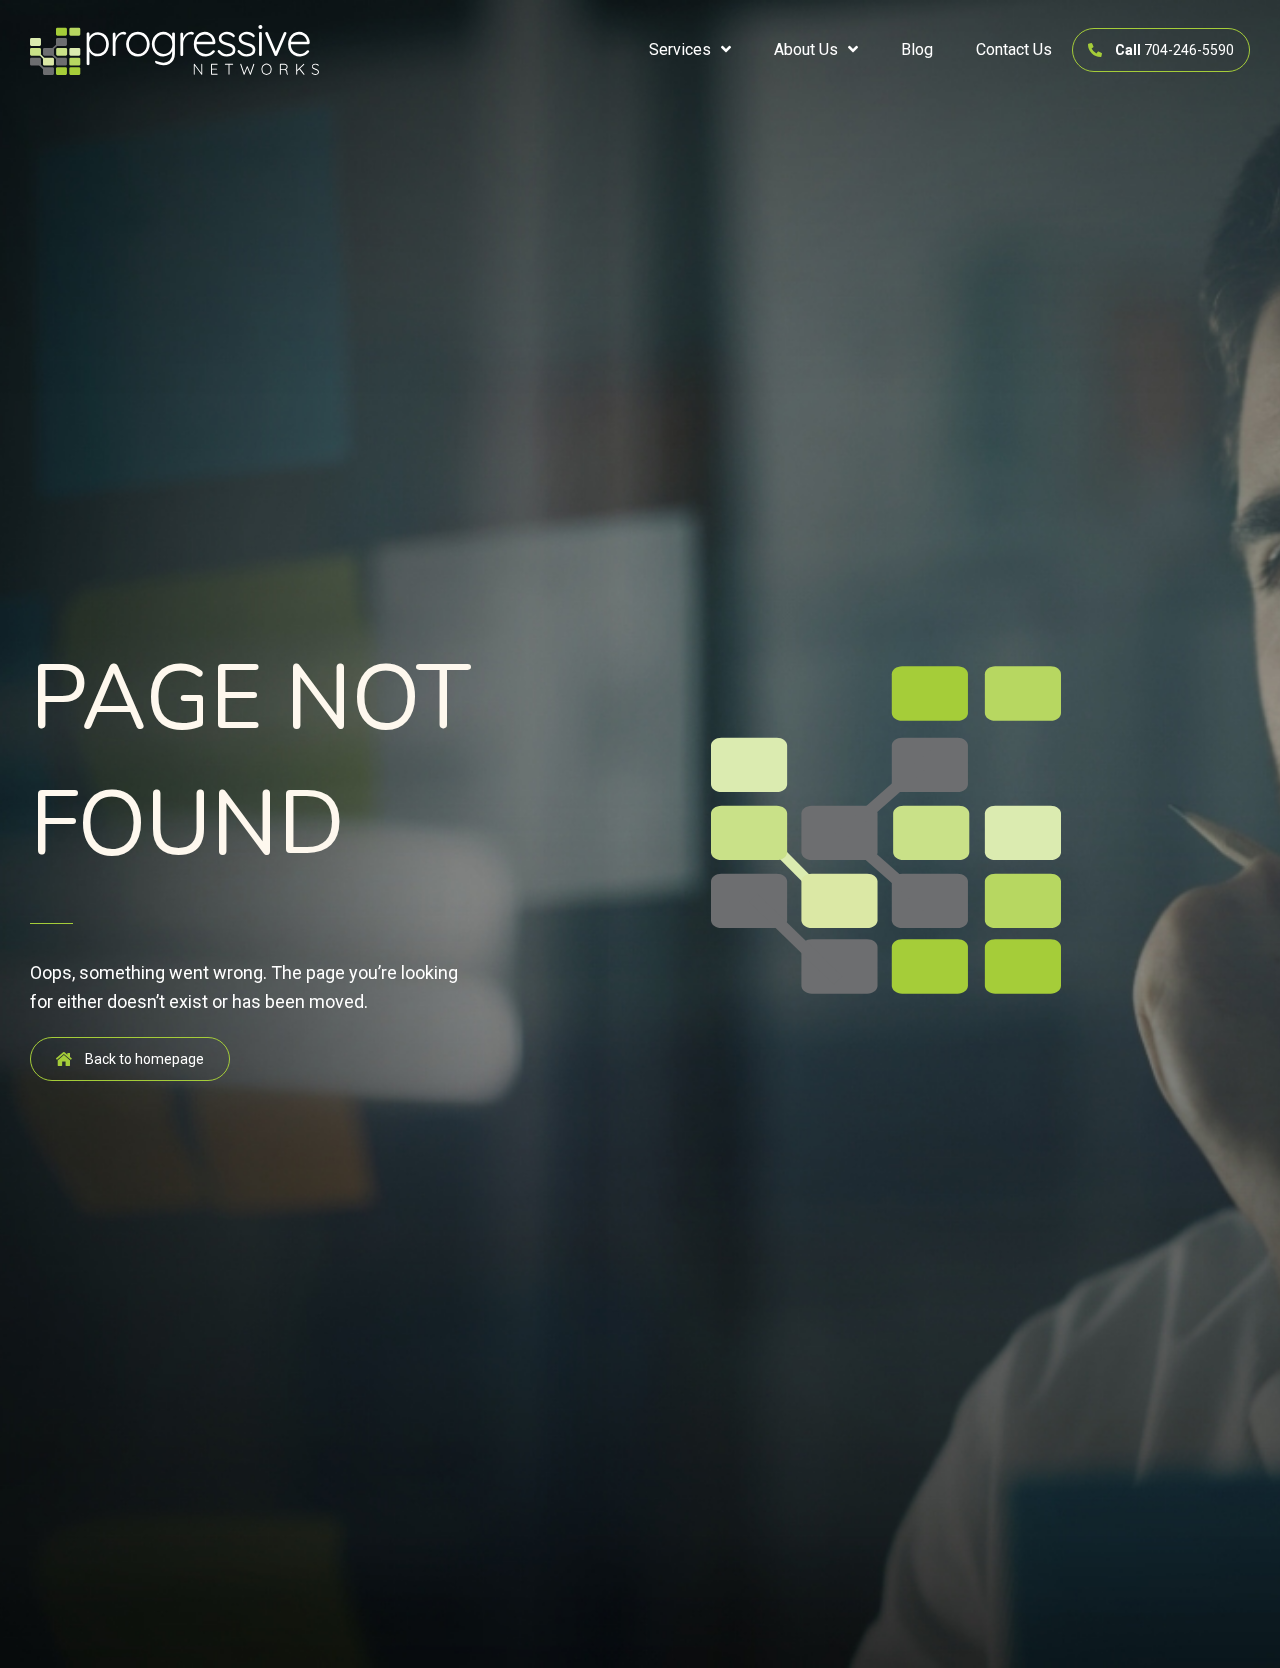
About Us (806, 49)
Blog (917, 49)
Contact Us (1014, 49)
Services (680, 49)
